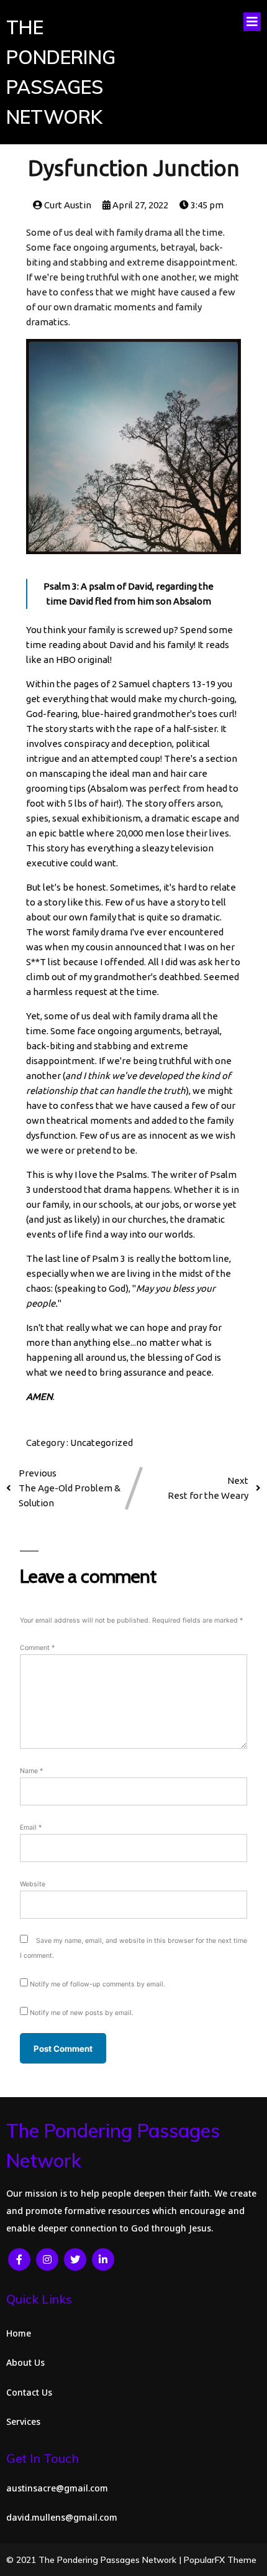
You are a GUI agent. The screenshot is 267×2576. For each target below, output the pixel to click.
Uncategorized (102, 1443)
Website (33, 1884)
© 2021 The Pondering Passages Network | (95, 2560)
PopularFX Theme (220, 2560)
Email (31, 1828)
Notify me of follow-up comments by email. (97, 1984)
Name (31, 1771)
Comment (37, 1648)
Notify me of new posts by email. (82, 2013)
